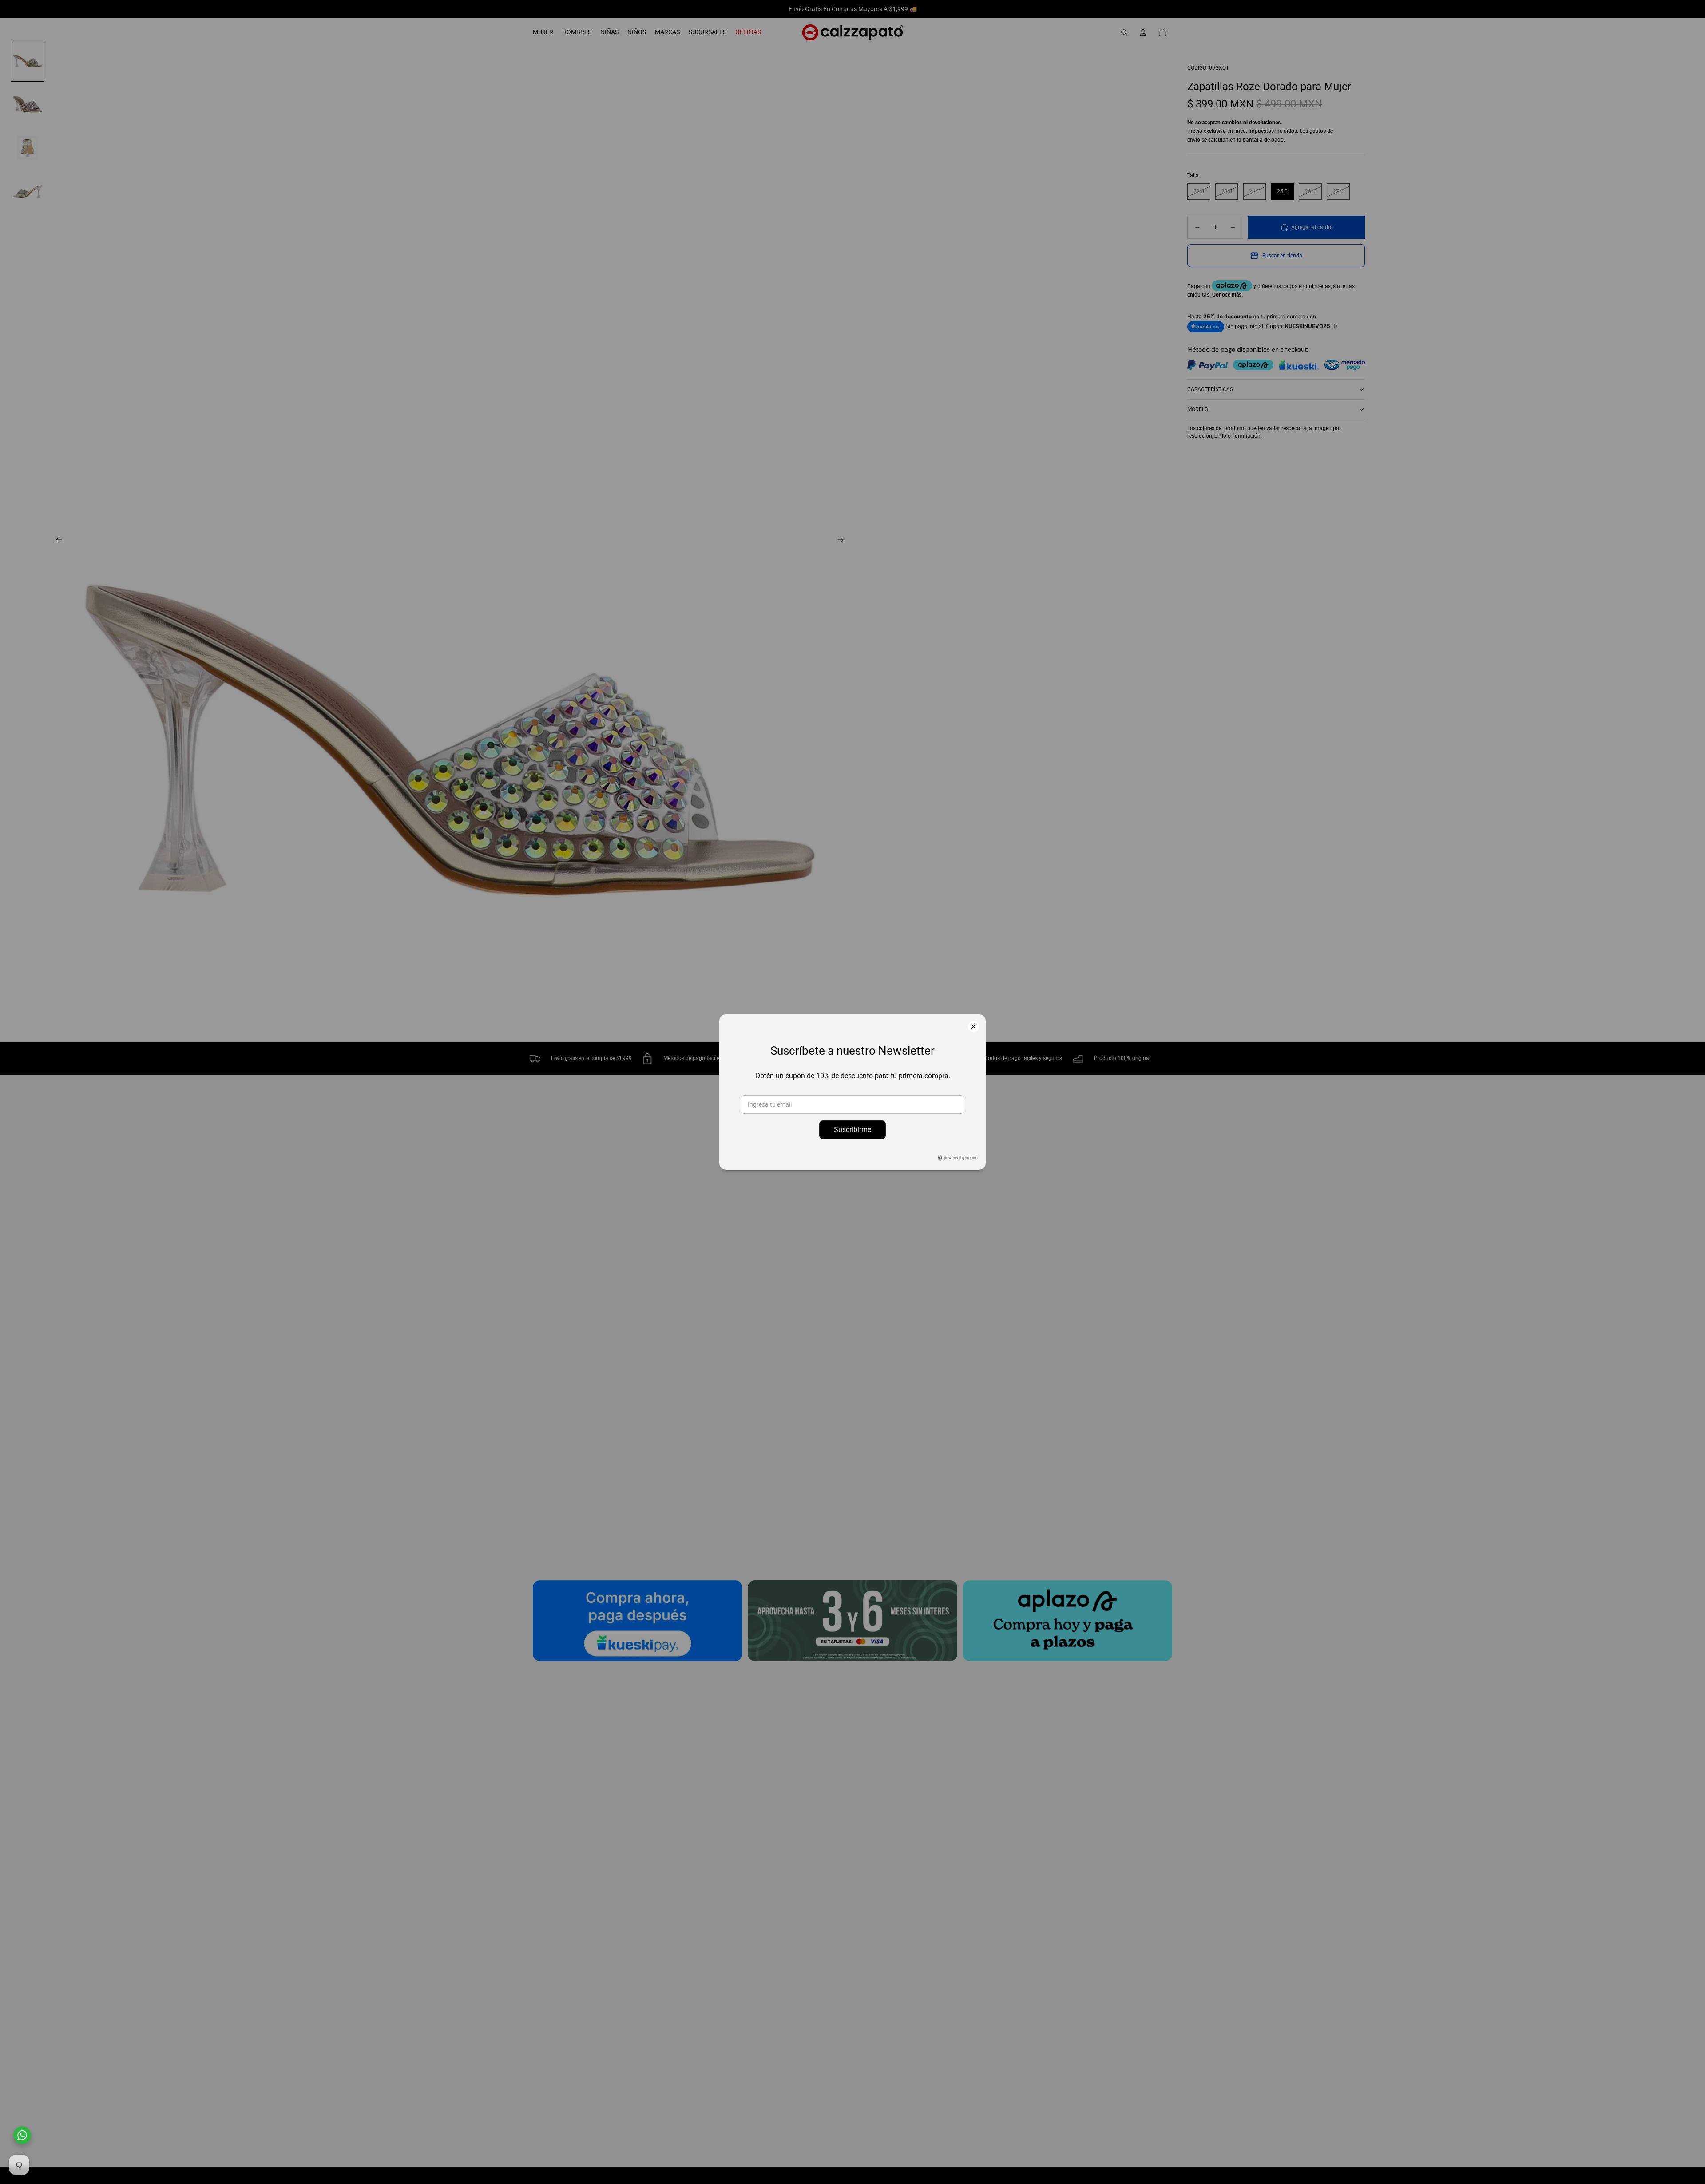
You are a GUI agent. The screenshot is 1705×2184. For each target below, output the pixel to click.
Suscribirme (852, 1130)
